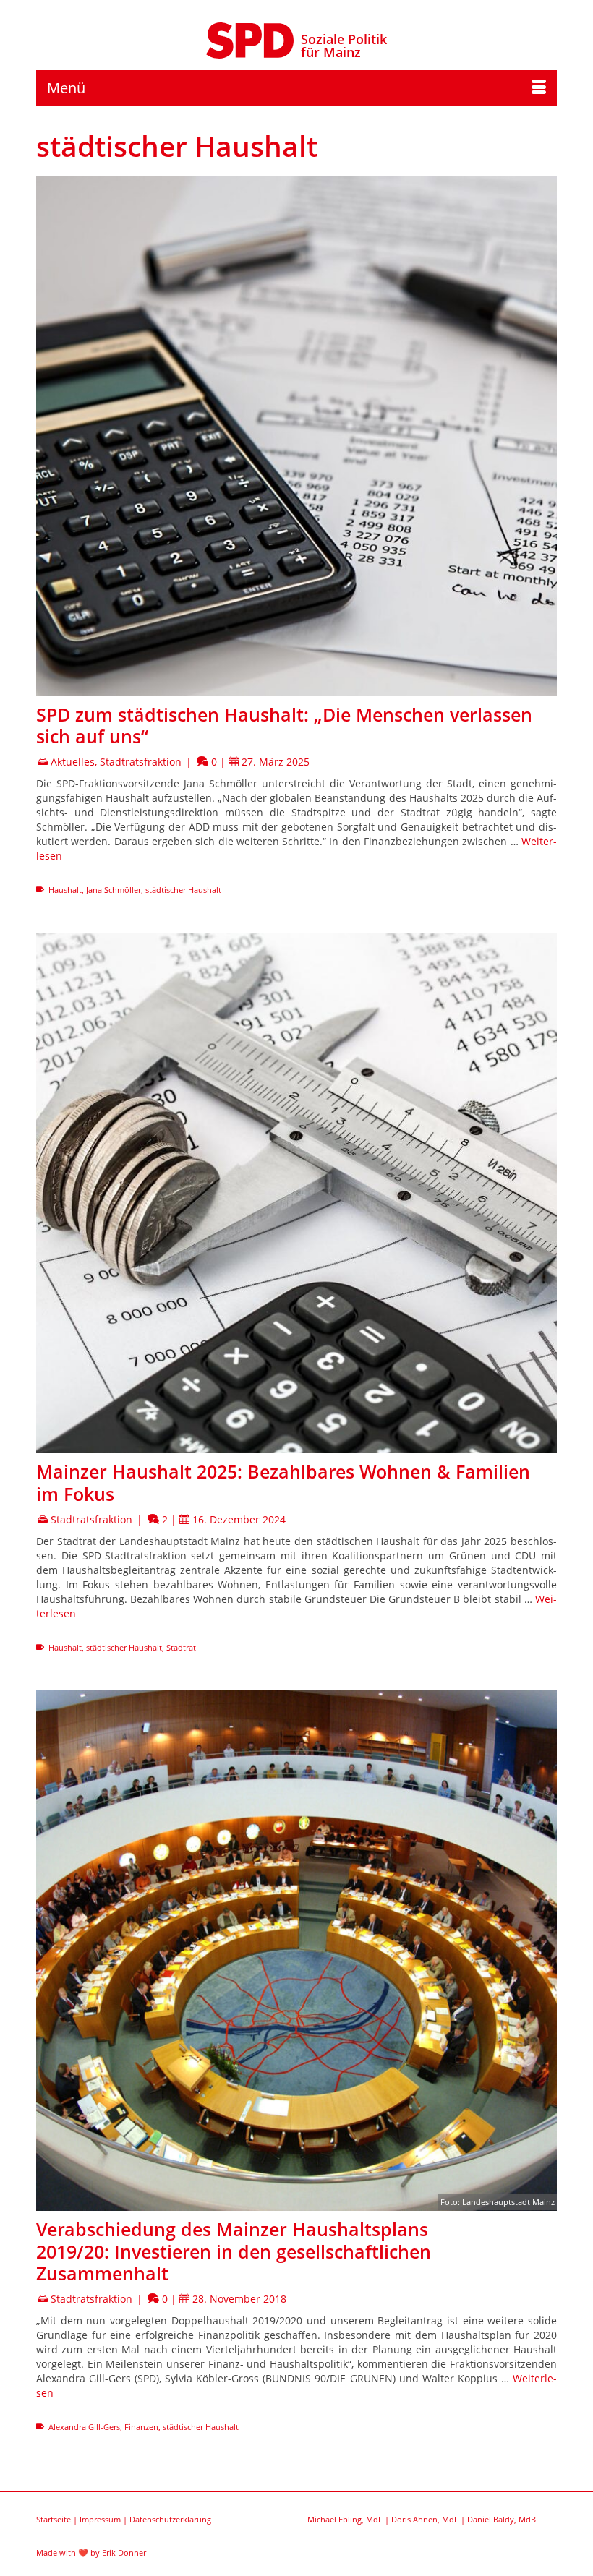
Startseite (54, 2519)
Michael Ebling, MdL (345, 2519)
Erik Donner (124, 2553)
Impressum (100, 2519)
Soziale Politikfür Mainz (344, 46)
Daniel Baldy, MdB (502, 2519)
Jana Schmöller (114, 890)
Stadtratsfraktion (141, 762)
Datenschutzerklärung (170, 2519)
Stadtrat (181, 1647)
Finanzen (141, 2427)
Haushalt (65, 890)
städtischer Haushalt (183, 890)
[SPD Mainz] (250, 38)
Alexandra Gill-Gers (84, 2427)
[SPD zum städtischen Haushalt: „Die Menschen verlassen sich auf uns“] (296, 436)
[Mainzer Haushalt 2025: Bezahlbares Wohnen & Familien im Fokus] (296, 1193)
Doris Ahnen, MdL (425, 2519)
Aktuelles (73, 762)
